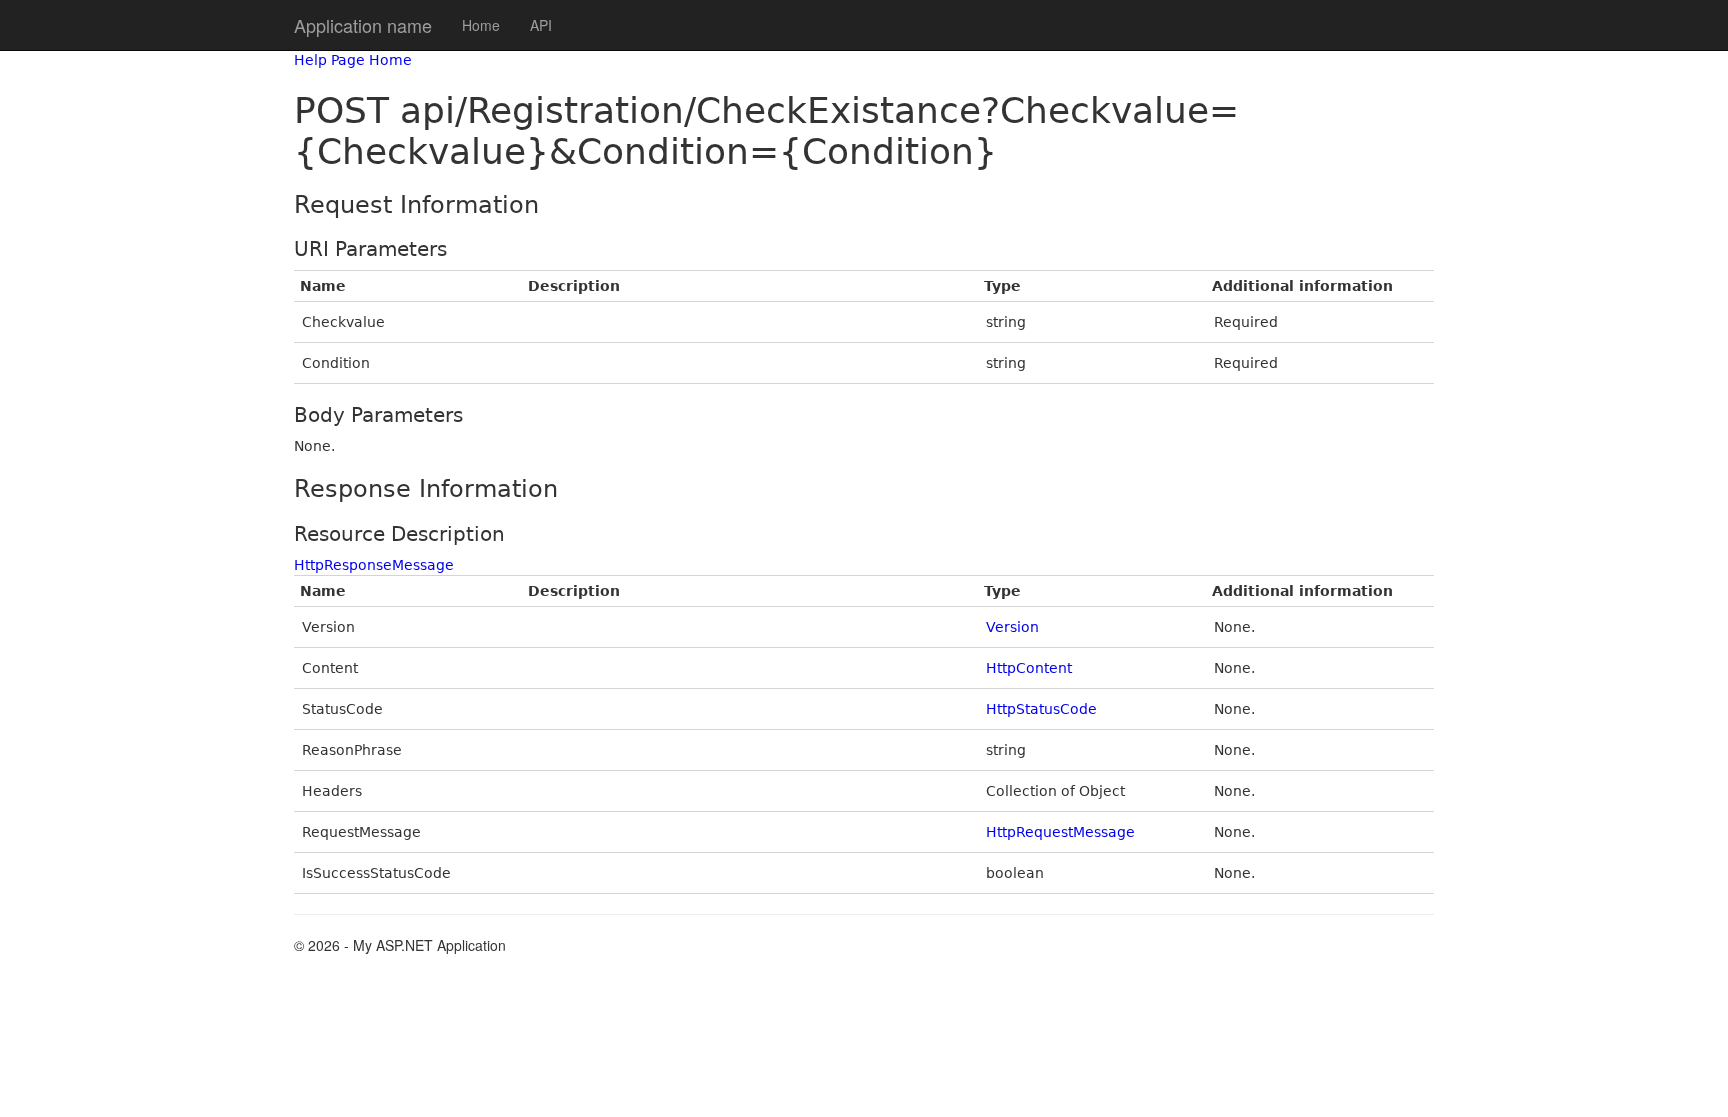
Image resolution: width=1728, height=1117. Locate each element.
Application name (363, 25)
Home (481, 25)
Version (1012, 627)
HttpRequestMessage (1060, 832)
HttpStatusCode (1041, 709)
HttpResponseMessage (374, 565)
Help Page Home (353, 60)
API (541, 25)
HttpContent (1029, 668)
